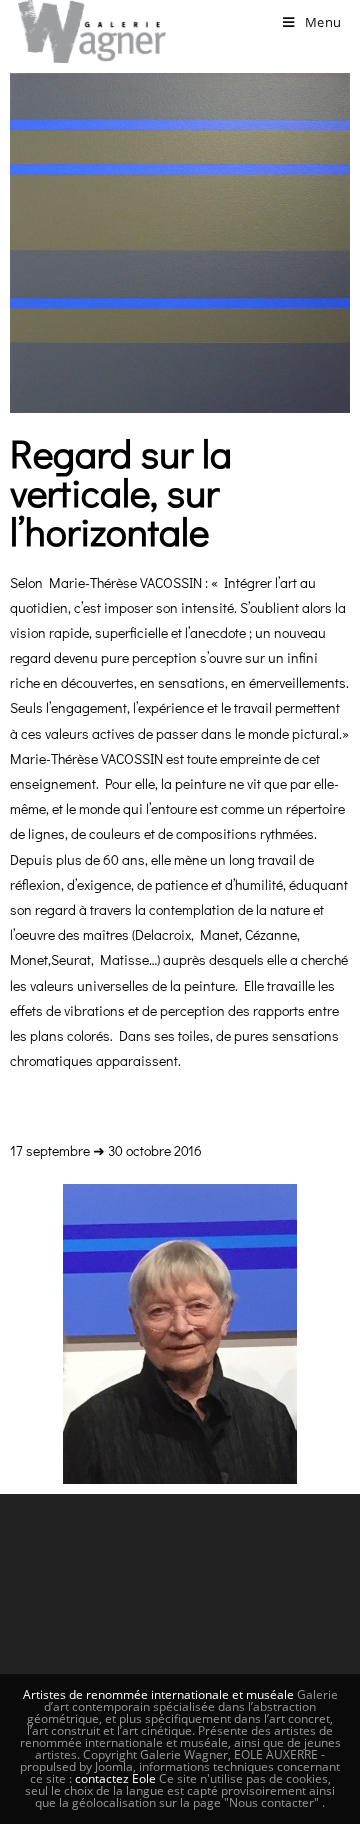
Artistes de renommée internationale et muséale (158, 1694)
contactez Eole (117, 1778)
